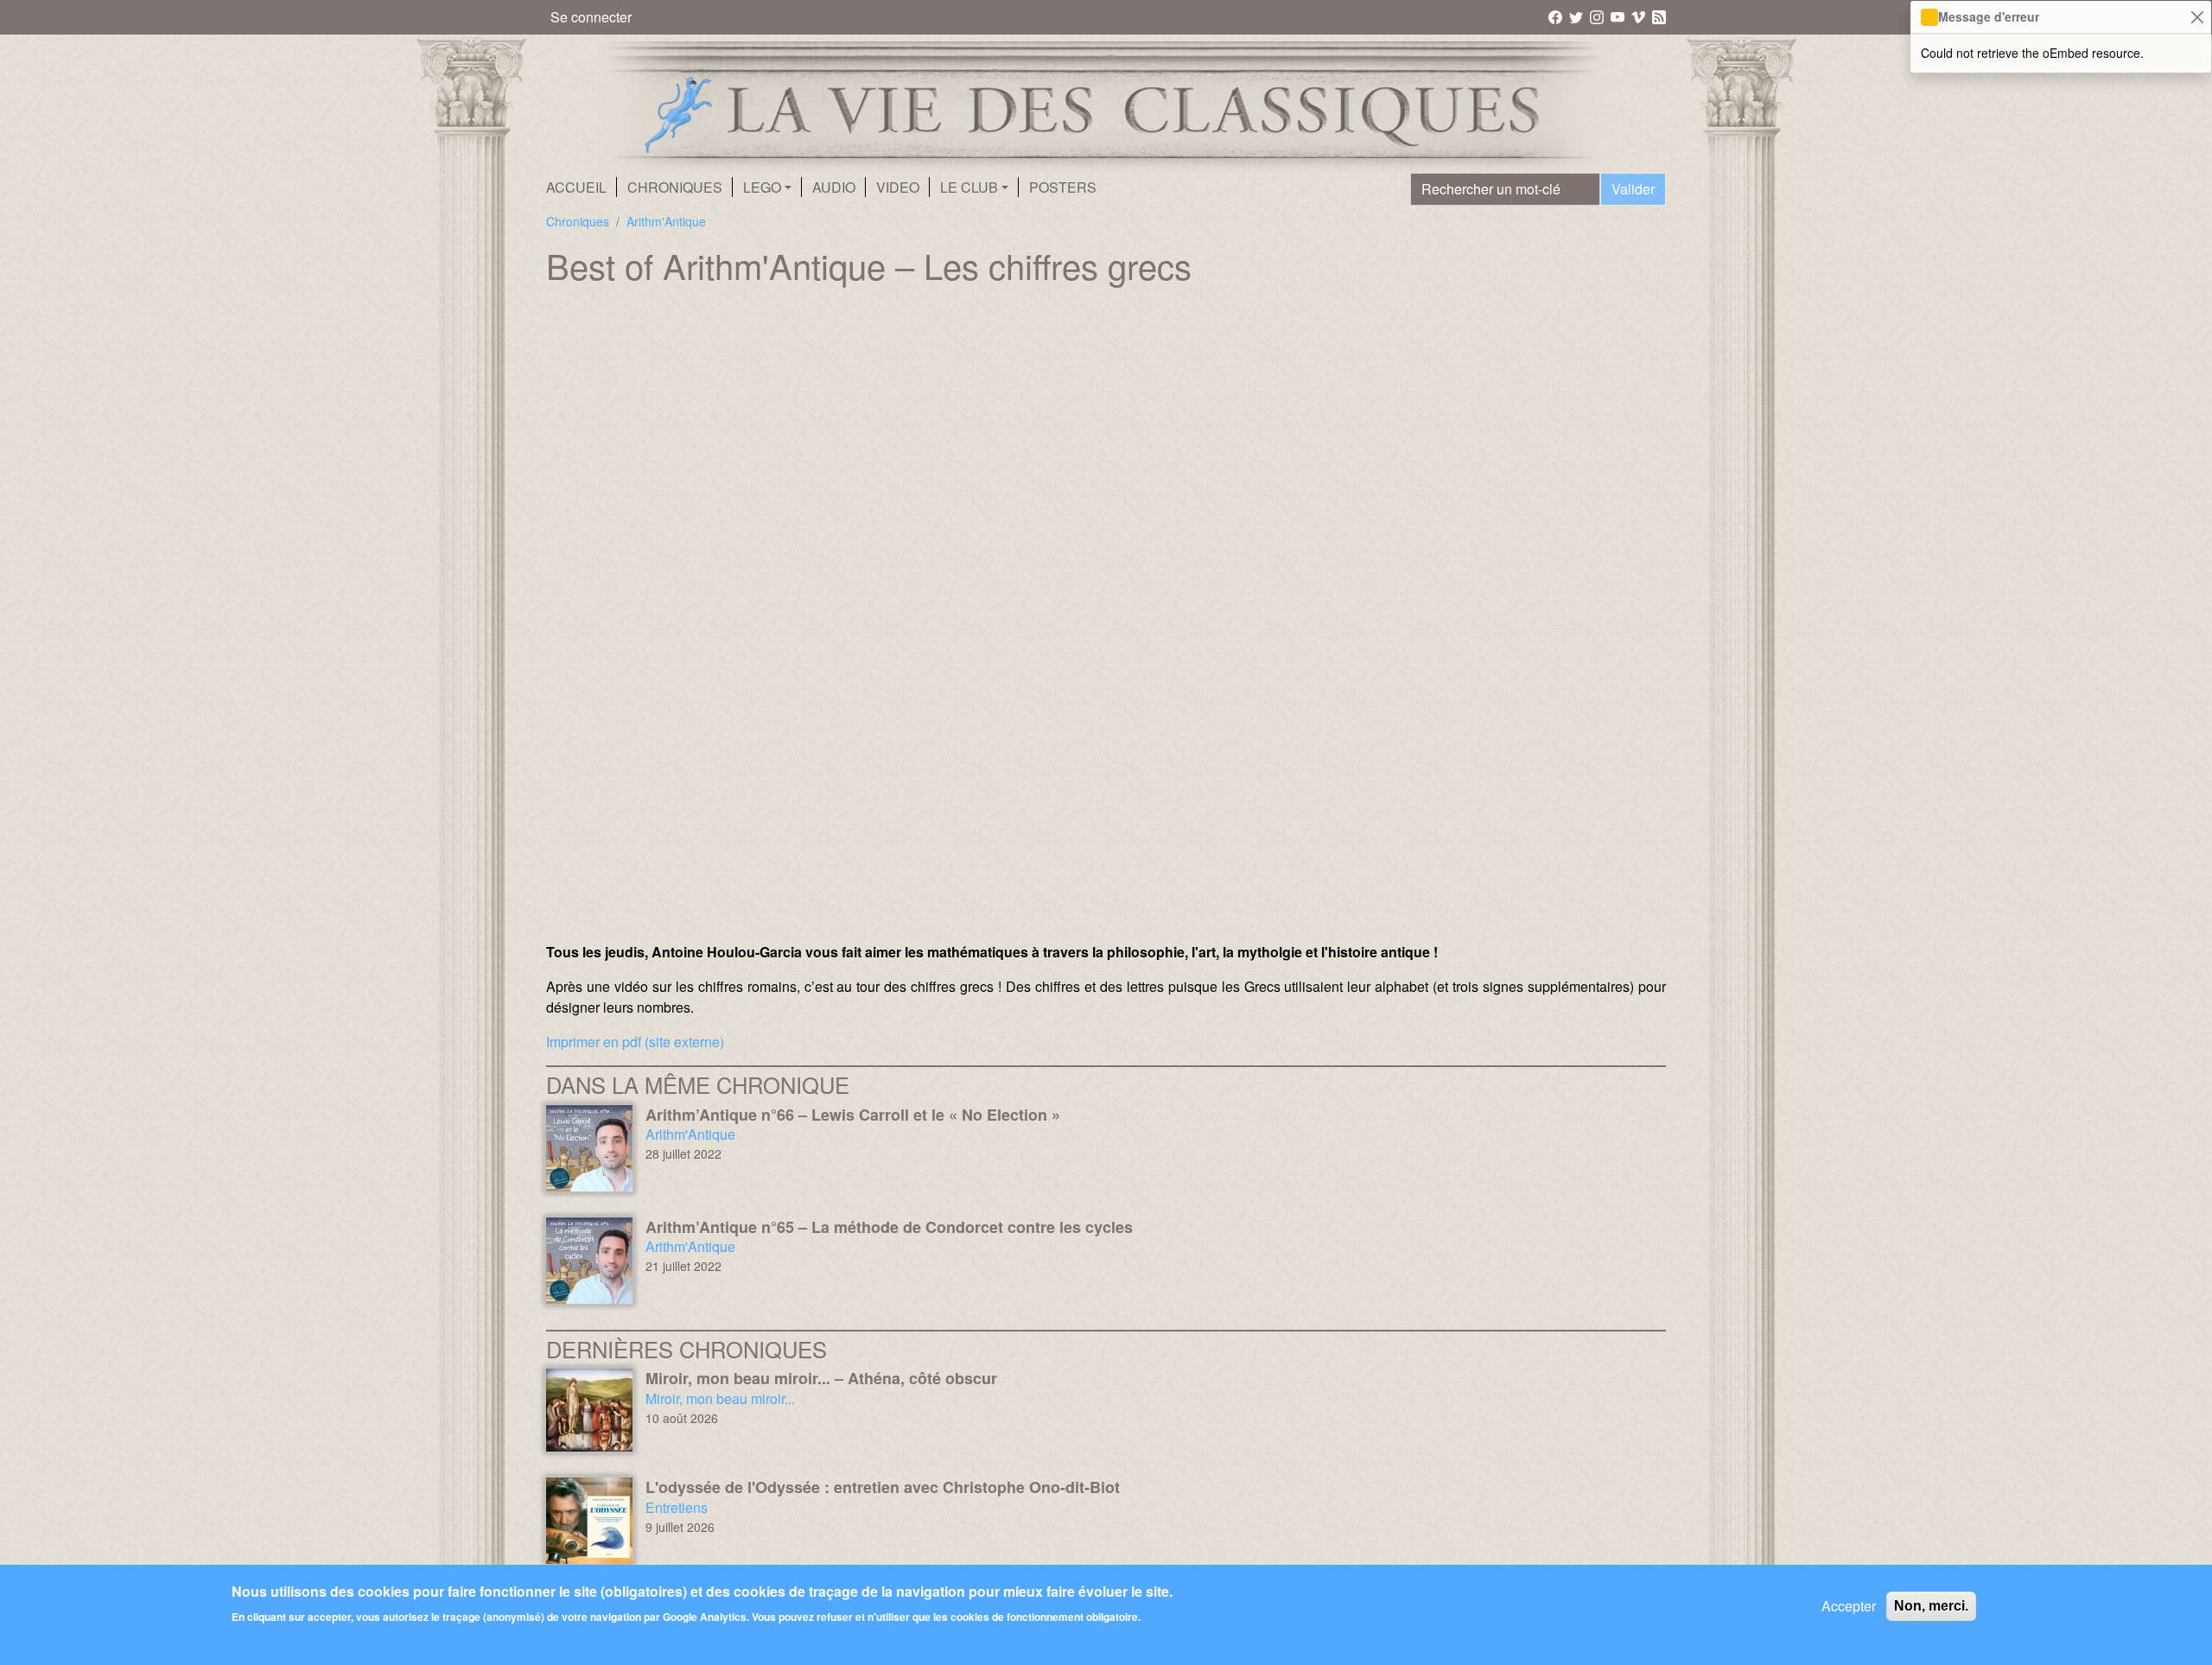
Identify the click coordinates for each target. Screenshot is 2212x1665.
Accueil (576, 187)
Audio (834, 187)
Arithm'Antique (666, 221)
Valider (1633, 189)
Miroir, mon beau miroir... (720, 1398)
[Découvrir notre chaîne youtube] (1619, 16)
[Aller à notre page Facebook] (1557, 16)
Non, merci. (1931, 1606)
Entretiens (677, 1507)
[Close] (2197, 17)
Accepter (1849, 1606)
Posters (1063, 187)
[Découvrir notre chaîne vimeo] (1640, 16)
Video (898, 187)
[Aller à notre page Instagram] (1598, 16)
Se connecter (591, 17)
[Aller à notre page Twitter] (1577, 16)
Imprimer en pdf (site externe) (635, 1042)
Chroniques (675, 187)
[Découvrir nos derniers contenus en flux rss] (1659, 16)
